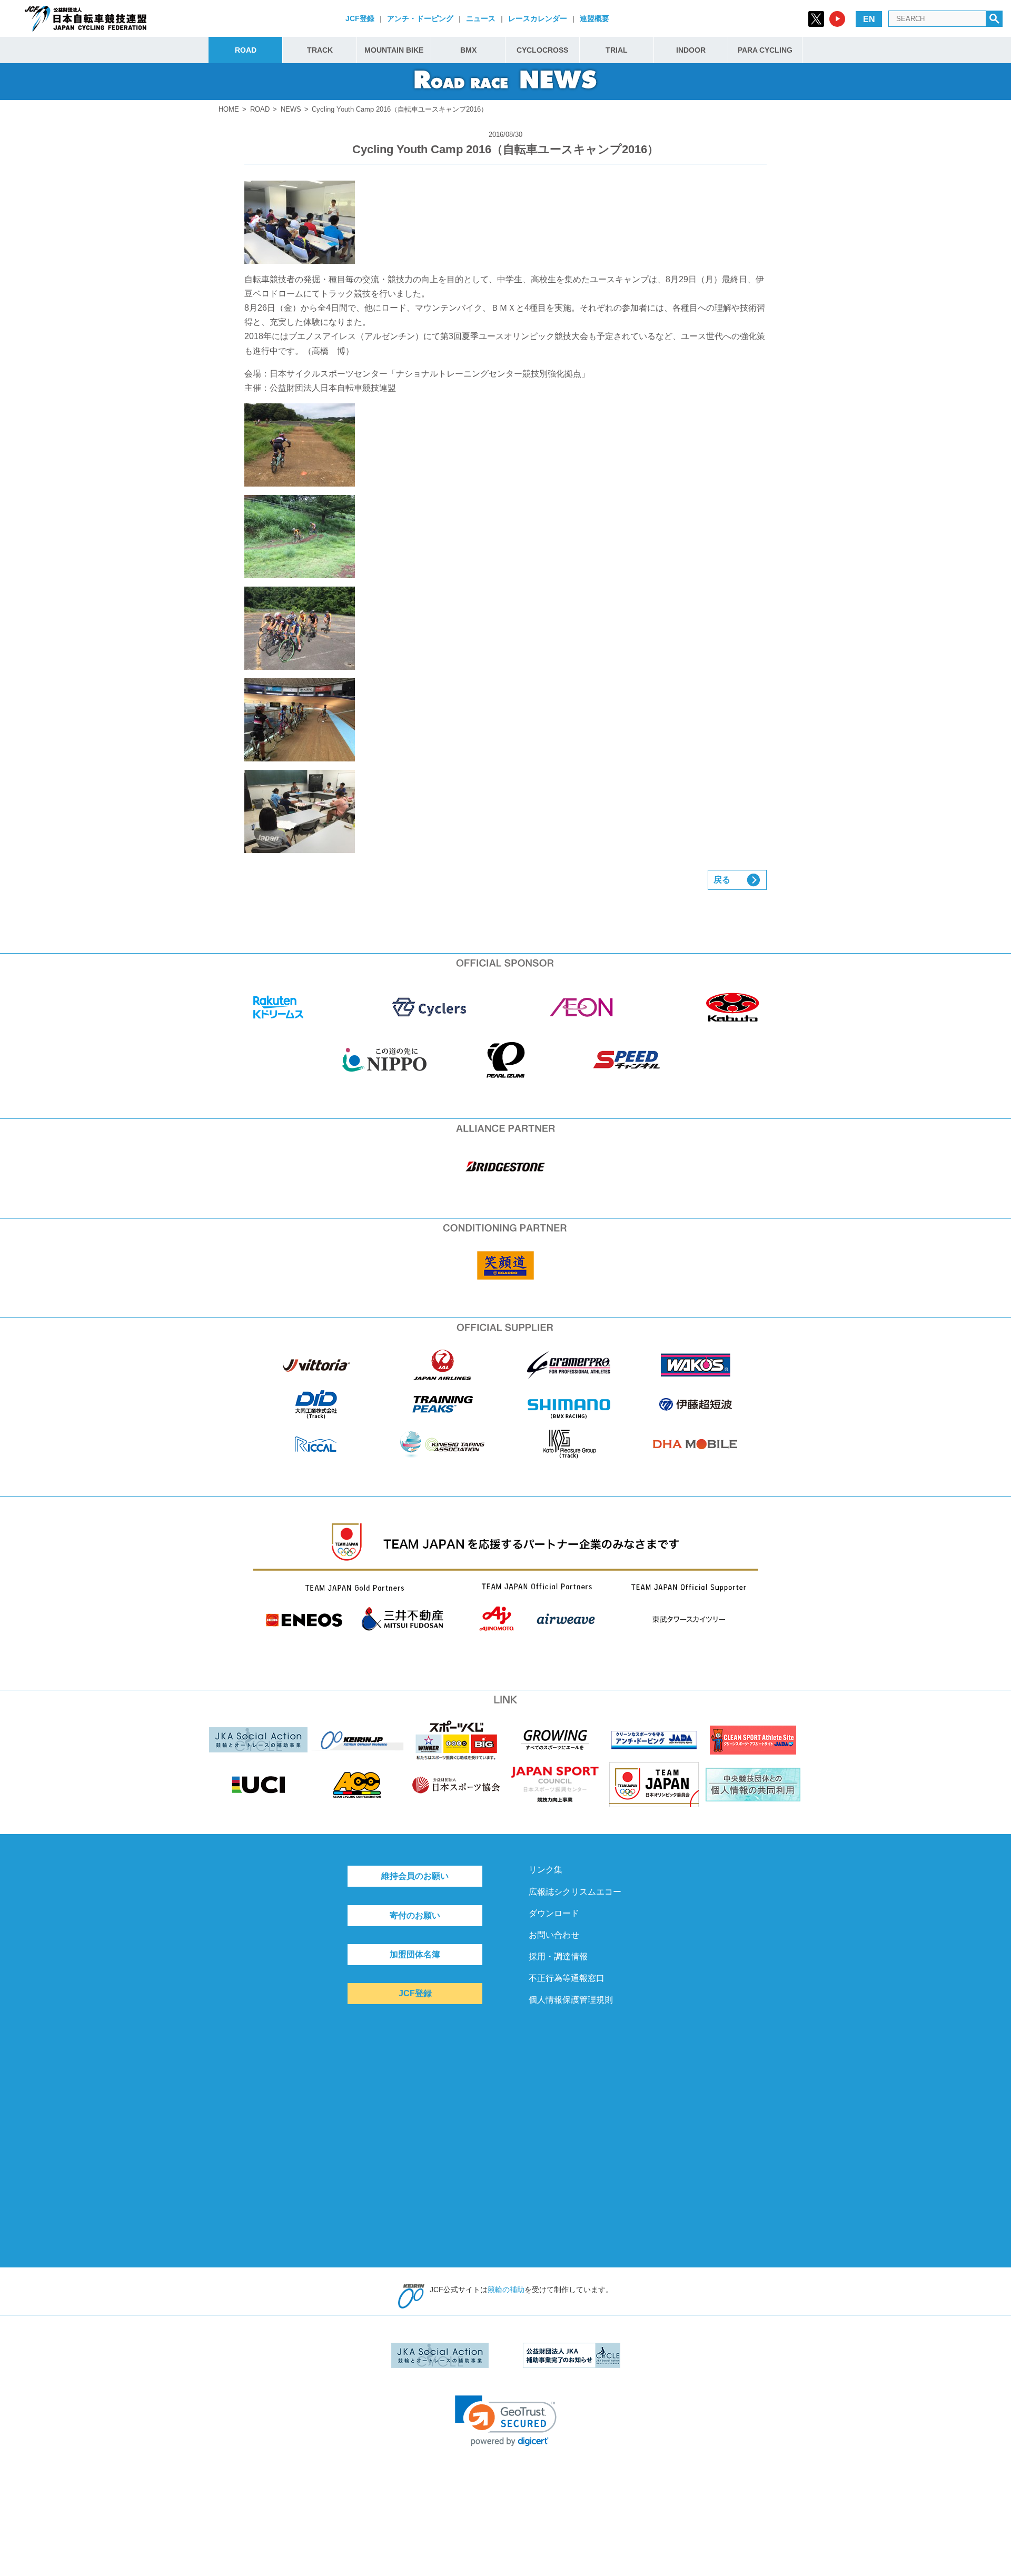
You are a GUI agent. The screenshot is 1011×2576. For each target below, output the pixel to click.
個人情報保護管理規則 (571, 2000)
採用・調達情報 (558, 1956)
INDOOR (691, 50)
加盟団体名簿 (415, 1954)
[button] (506, 2421)
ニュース (481, 18)
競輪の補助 (506, 2290)
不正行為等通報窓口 (567, 1978)
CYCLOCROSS (542, 50)
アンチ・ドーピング (420, 18)
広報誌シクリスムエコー (575, 1892)
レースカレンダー (538, 18)
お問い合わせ (554, 1935)
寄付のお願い (415, 1915)
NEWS (291, 109)
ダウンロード (554, 1913)
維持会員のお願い (415, 1876)
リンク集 (546, 1870)
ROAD (246, 50)
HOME (229, 109)
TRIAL (617, 50)
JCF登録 (360, 18)
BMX (468, 50)
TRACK (320, 50)
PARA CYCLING (765, 50)
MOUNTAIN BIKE (394, 50)
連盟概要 (594, 18)
